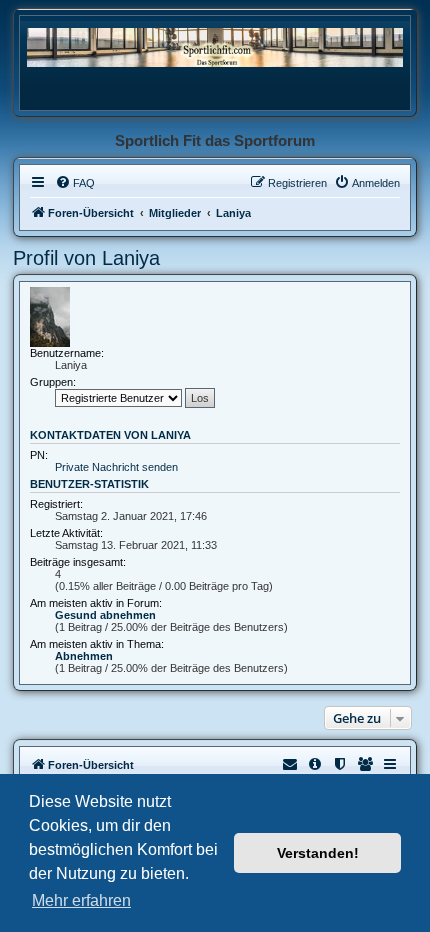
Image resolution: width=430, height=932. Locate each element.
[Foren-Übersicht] (215, 46)
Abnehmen (84, 656)
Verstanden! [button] (318, 853)
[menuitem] (75, 183)
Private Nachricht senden (116, 467)
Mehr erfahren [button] (81, 900)
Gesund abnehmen (105, 615)
